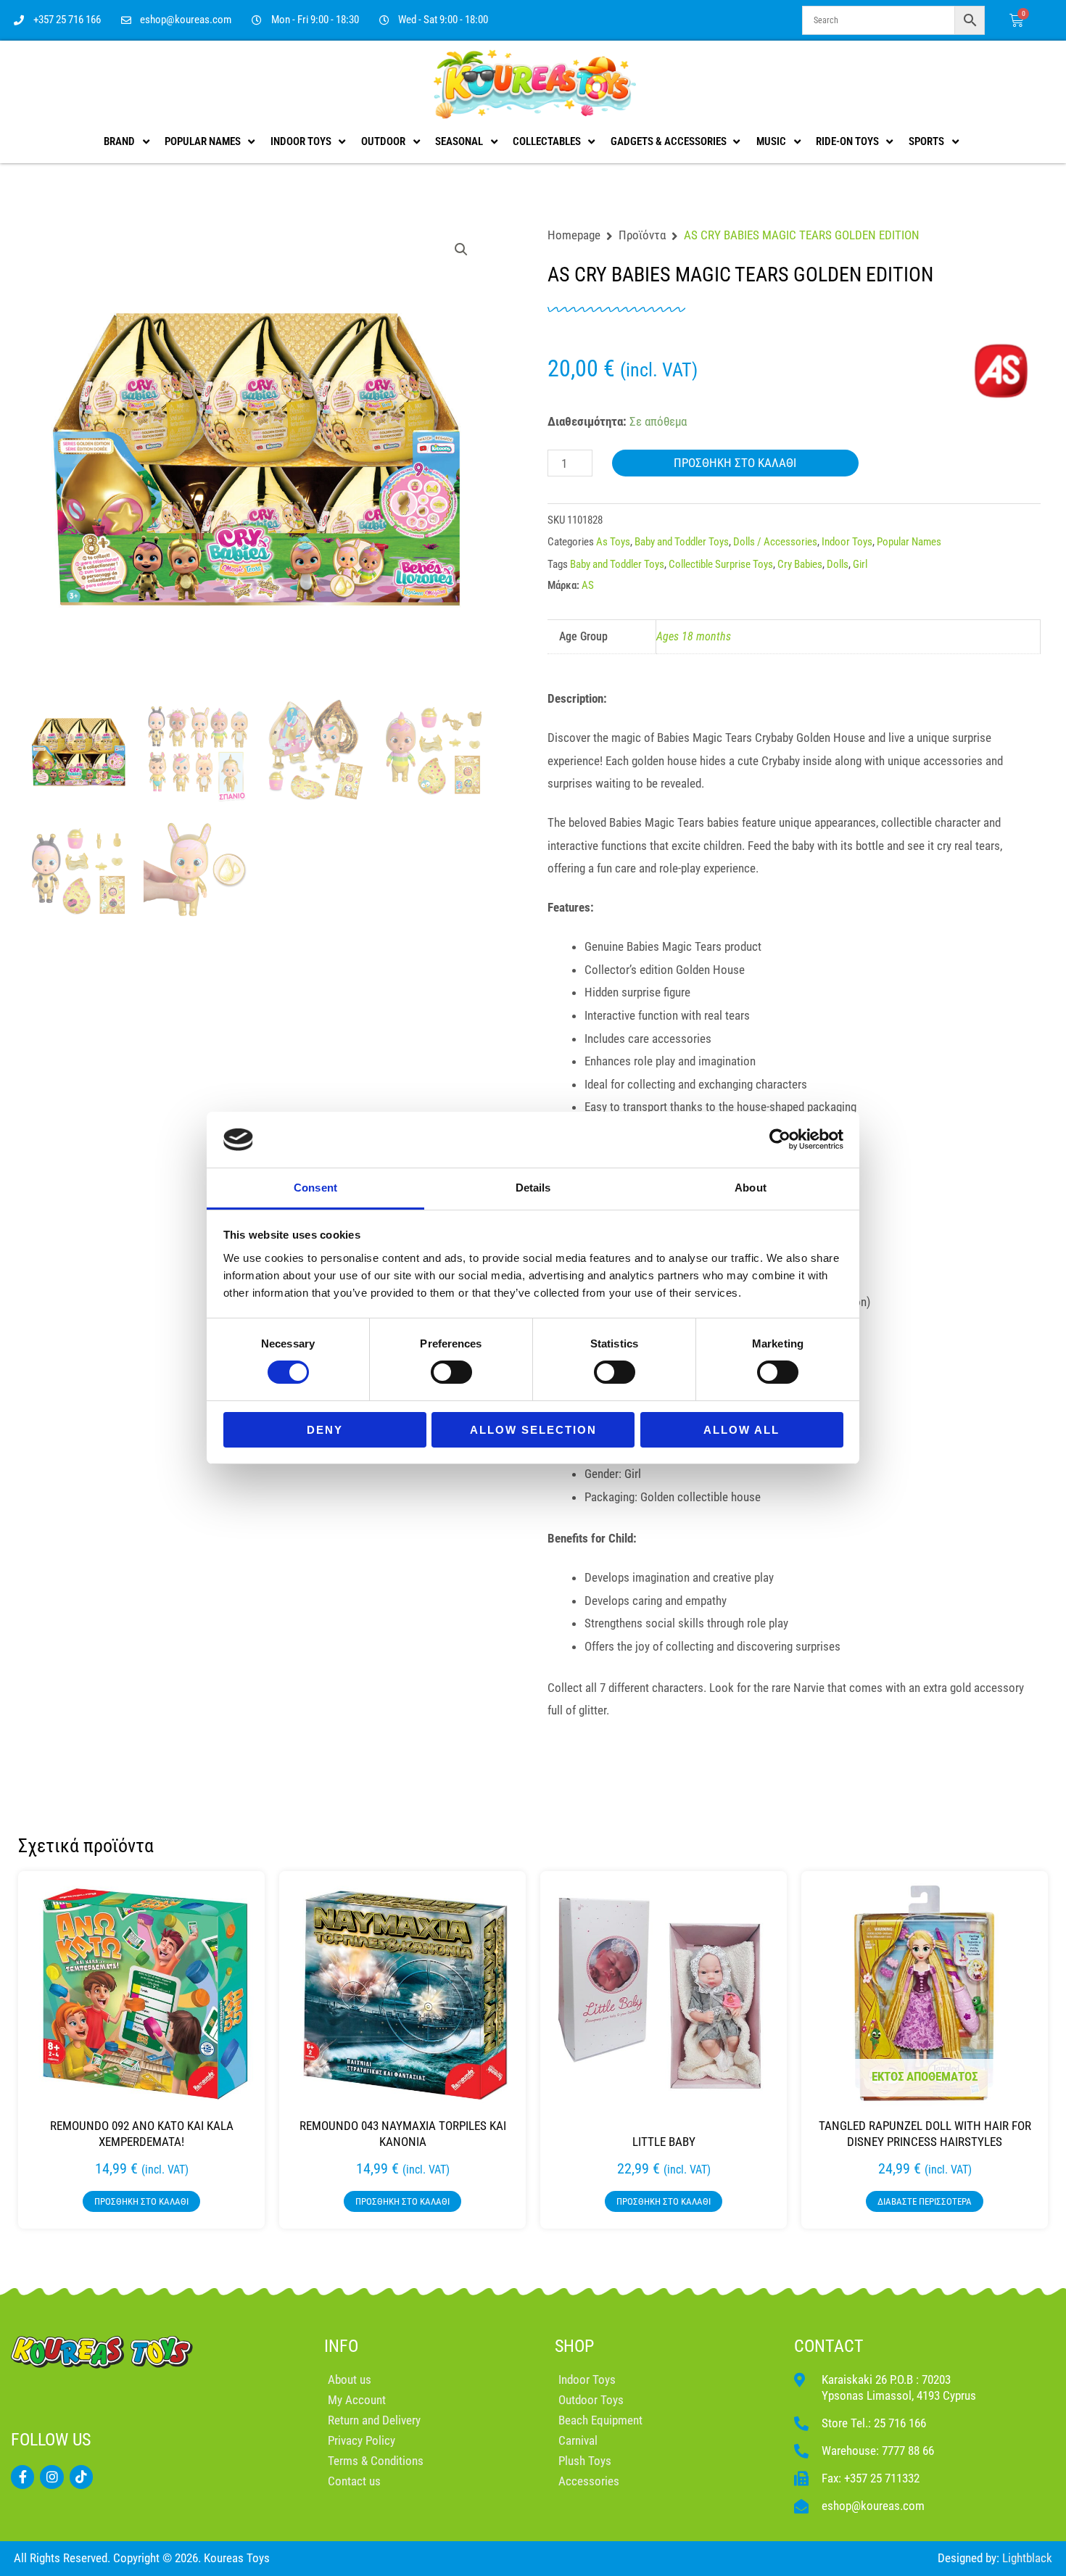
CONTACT (829, 2346)
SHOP (574, 2346)
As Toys (613, 542)
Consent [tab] (315, 1188)
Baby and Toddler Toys (682, 542)
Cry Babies (800, 564)
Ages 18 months (694, 636)
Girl (860, 564)
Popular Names (909, 542)
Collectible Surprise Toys (721, 564)
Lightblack (1027, 2558)
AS (588, 585)
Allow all (741, 1430)
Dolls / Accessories (775, 542)
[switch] (451, 1372)
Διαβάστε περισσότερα (925, 2201)
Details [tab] (533, 1188)
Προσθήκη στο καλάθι (735, 463)
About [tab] (751, 1188)
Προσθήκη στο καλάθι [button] (141, 2201)
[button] (461, 249)
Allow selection (533, 1430)
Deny (325, 1430)
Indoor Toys (847, 542)
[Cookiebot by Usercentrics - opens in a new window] (780, 1139)
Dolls (838, 564)
